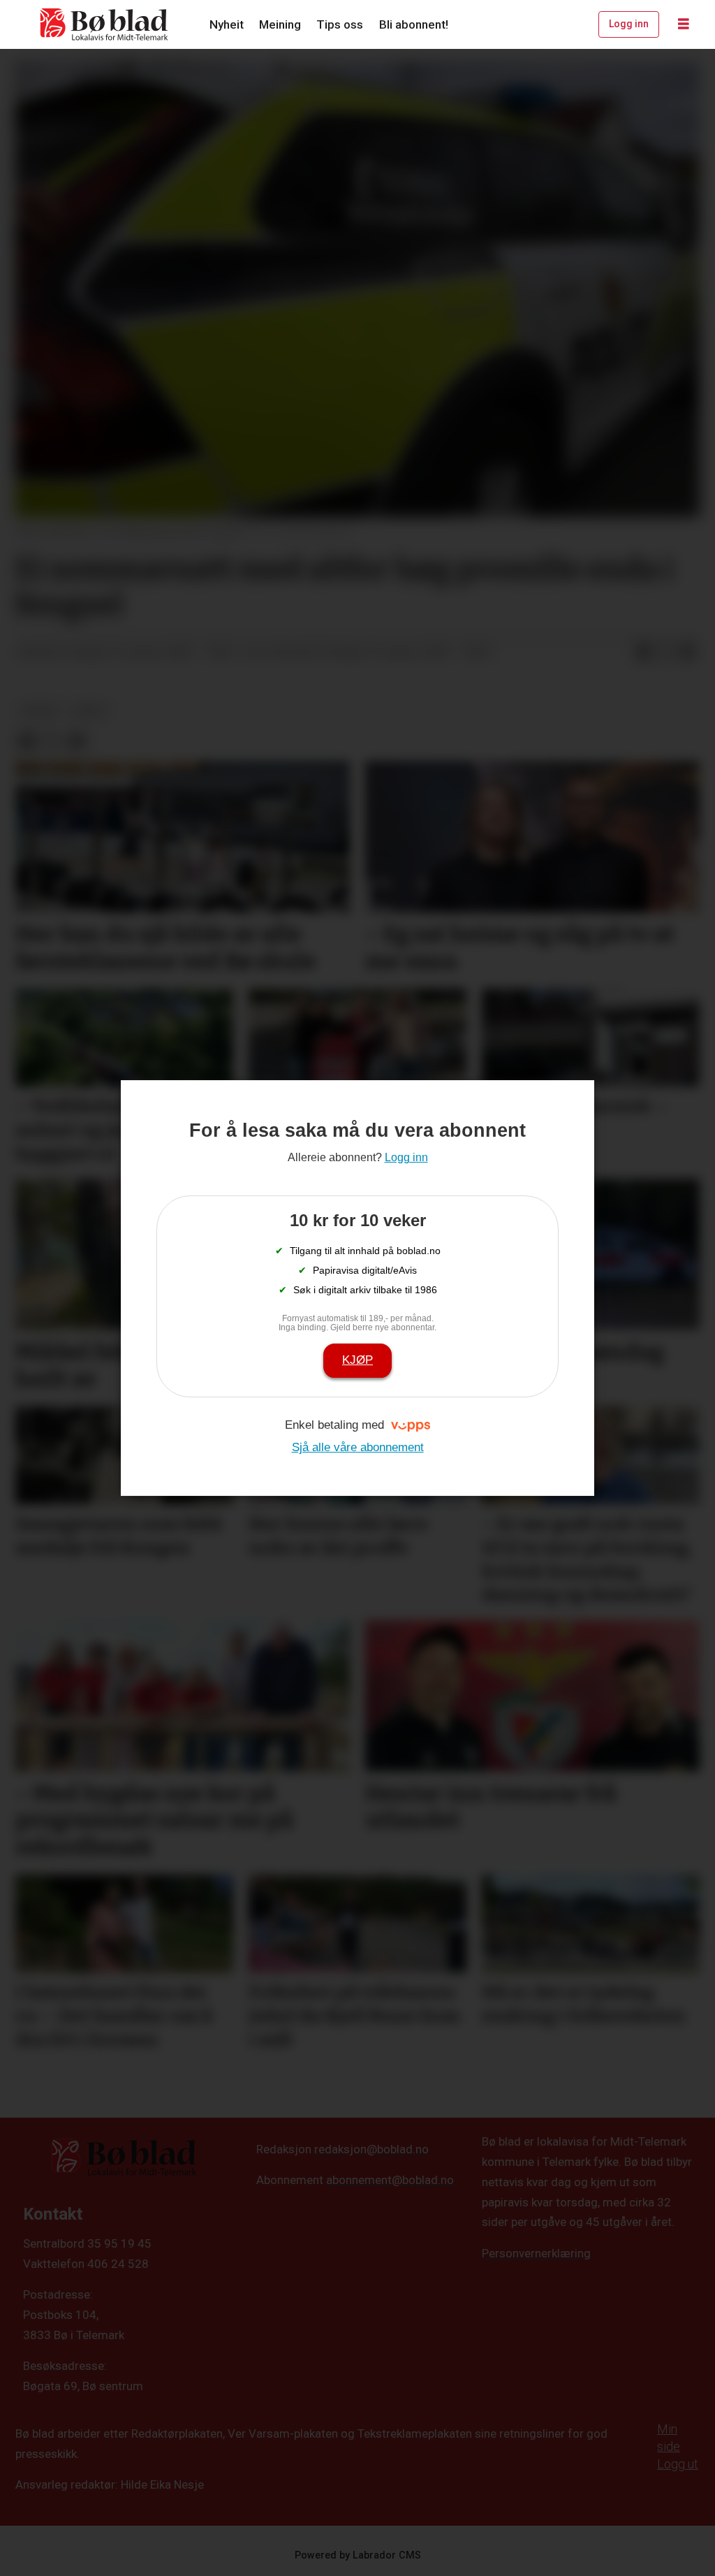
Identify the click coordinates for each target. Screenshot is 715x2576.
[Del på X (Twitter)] (665, 653)
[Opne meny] (684, 24)
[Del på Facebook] (643, 653)
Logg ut (678, 2464)
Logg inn (629, 24)
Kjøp (357, 1360)
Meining (280, 24)
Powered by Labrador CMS (358, 2555)
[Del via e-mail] (688, 653)
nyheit (40, 711)
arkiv (91, 711)
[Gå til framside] (105, 24)
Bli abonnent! (414, 24)
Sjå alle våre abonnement (358, 1447)
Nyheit (227, 24)
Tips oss (340, 24)
